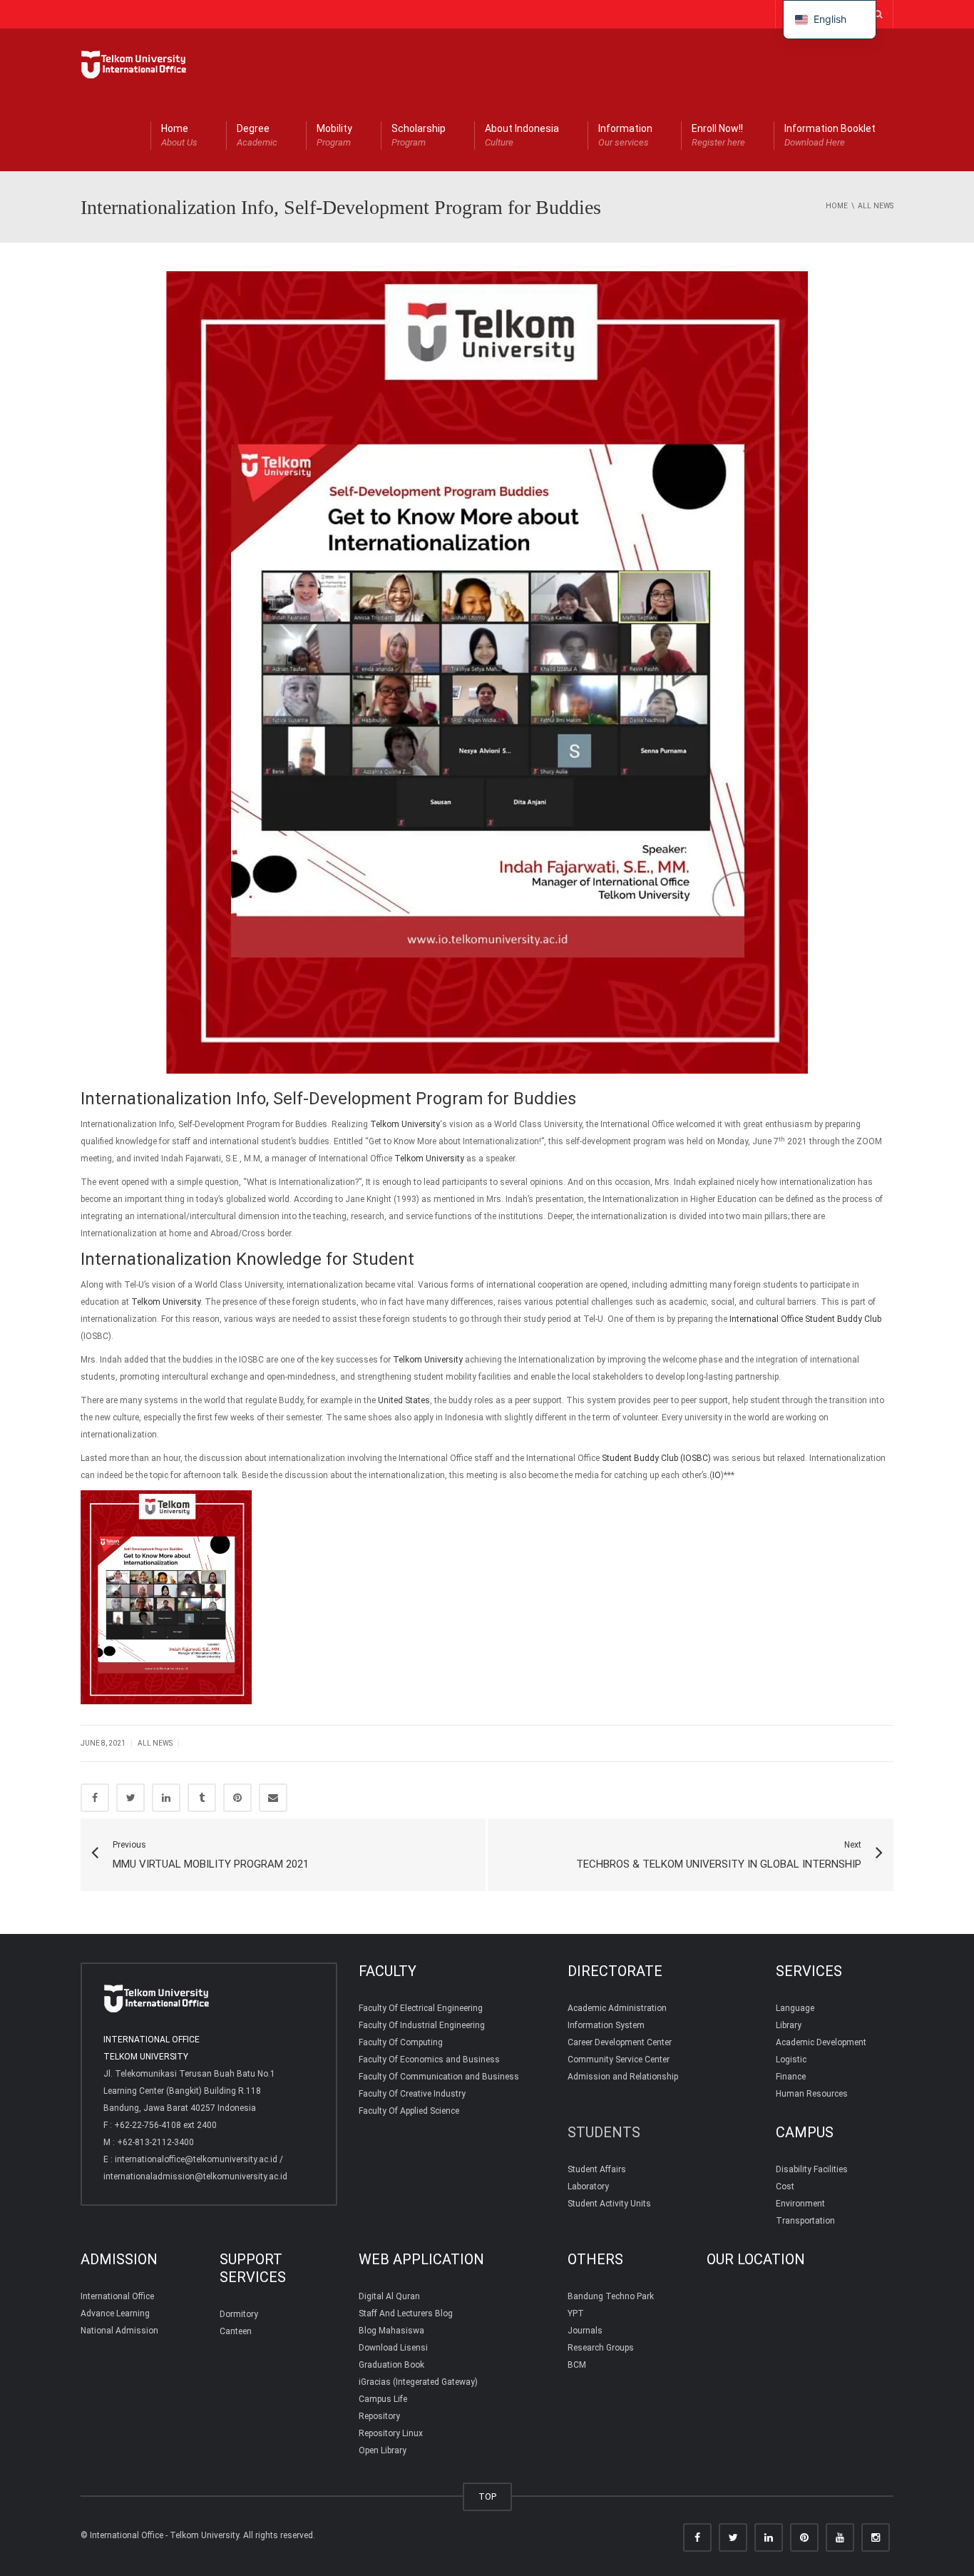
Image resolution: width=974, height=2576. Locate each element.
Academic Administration (617, 2008)
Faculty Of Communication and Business (439, 2077)
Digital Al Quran (389, 2296)
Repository (379, 2416)
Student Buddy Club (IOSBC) (656, 1458)
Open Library (383, 2450)
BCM (577, 2365)
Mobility (334, 135)
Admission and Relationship (623, 2077)
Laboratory (588, 2186)
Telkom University (405, 1124)
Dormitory (239, 2314)
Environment (800, 2204)
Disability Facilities (812, 2169)
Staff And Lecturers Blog (406, 2313)
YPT (576, 2313)
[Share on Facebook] (95, 1798)
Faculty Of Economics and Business (429, 2060)
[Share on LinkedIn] (166, 1798)
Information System (606, 2025)
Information (625, 135)
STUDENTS (604, 2132)
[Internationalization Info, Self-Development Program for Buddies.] (134, 64)
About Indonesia (522, 135)
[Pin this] (237, 1798)
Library (789, 2025)
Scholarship (419, 135)
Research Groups (601, 2348)
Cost (785, 2186)
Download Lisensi (393, 2348)
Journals (585, 2331)
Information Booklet (830, 135)
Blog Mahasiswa (391, 2331)
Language (795, 2008)
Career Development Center (620, 2042)
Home (179, 135)
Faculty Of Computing (401, 2042)
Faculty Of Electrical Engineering (421, 2008)
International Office (117, 2296)
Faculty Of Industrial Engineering (422, 2025)
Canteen (236, 2331)
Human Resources (812, 2094)
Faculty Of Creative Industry (412, 2094)
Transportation (805, 2221)
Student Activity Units (609, 2204)
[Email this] (273, 1798)
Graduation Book (391, 2365)
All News (155, 1743)
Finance (791, 2077)
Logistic (791, 2060)
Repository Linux (391, 2433)
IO (717, 1475)
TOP (487, 2496)
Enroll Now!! (718, 135)
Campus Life (383, 2399)
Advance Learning (115, 2313)
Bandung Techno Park (611, 2296)
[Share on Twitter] (130, 1798)
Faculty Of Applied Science (409, 2111)
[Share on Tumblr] (202, 1798)
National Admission (119, 2331)
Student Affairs (597, 2169)
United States (404, 1400)
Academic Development (821, 2042)
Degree (257, 135)
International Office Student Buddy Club (805, 1319)
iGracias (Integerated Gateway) (418, 2382)
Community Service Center (619, 2060)
